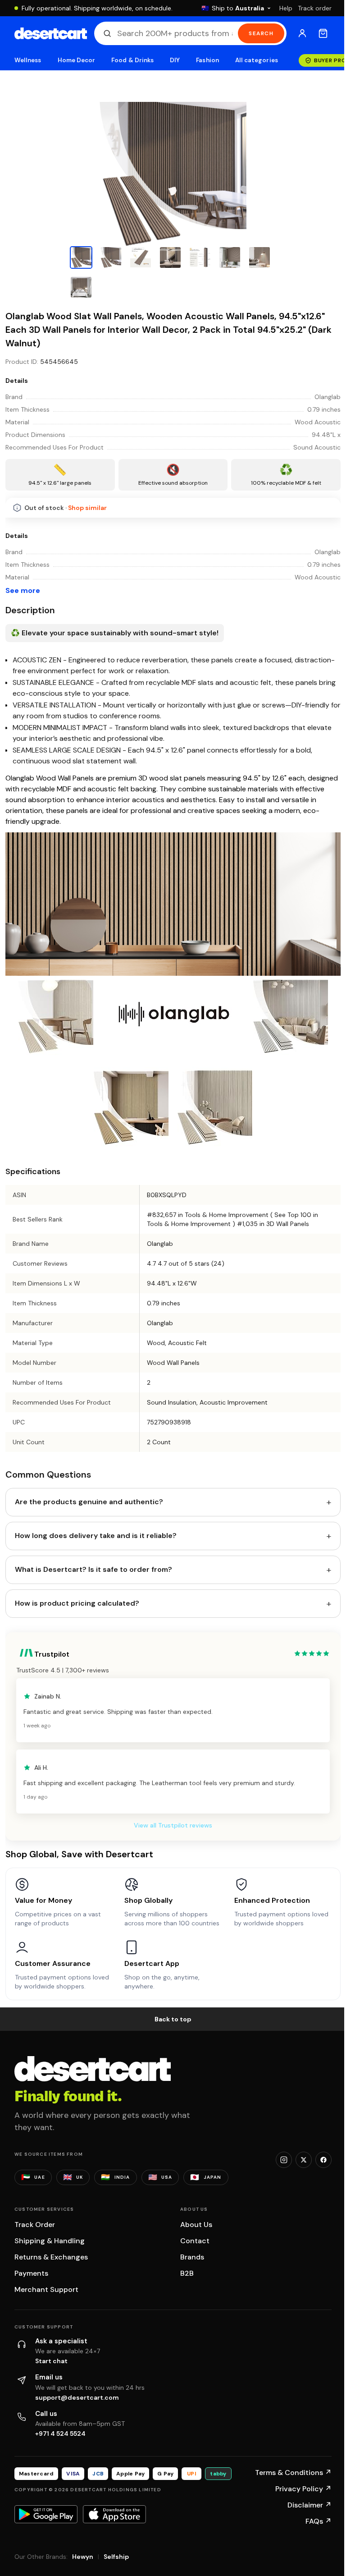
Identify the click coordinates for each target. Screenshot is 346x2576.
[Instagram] (284, 2160)
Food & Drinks (132, 60)
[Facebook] (323, 2160)
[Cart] (323, 33)
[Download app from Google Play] (46, 2514)
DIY (175, 60)
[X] (304, 2160)
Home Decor (77, 60)
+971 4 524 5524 (60, 2434)
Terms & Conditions (293, 2473)
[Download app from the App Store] (114, 2514)
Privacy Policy (303, 2489)
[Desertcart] (51, 33)
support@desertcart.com (77, 2397)
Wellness (28, 60)
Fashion (207, 60)
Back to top (173, 2019)
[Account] (302, 33)
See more (23, 590)
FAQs (319, 2521)
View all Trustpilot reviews (173, 1825)
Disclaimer (310, 2505)
